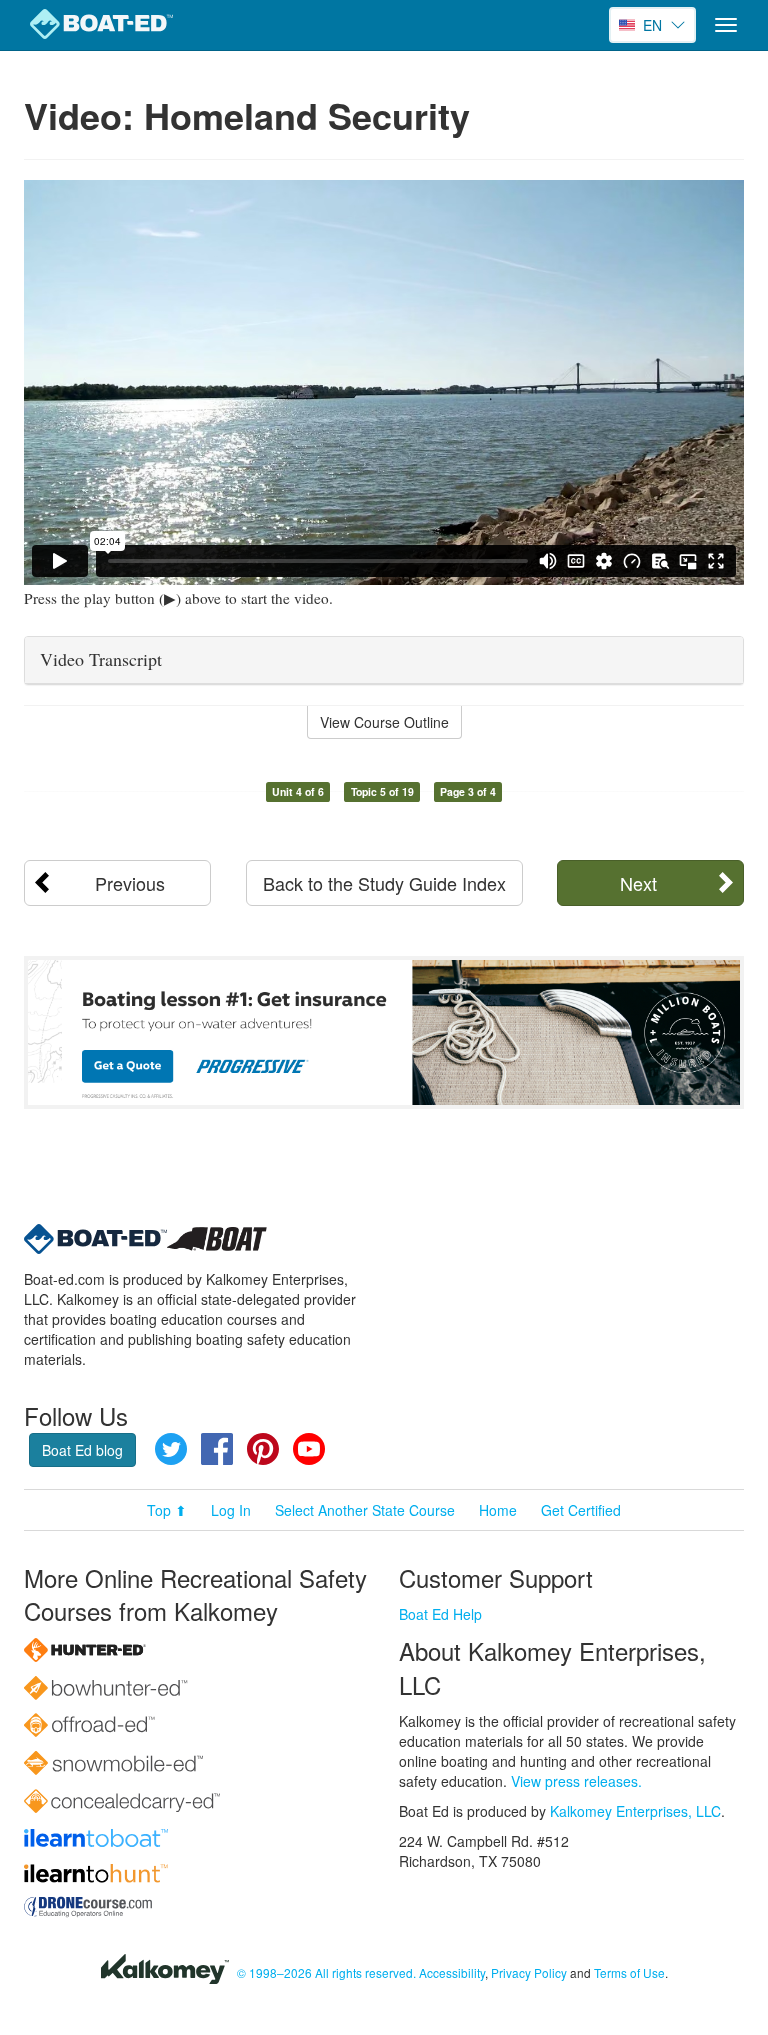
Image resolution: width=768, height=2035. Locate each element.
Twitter (171, 1449)
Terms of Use (629, 1972)
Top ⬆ (167, 1510)
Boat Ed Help (440, 1614)
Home (498, 1510)
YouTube (309, 1449)
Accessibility (452, 1972)
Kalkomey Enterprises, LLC (635, 1811)
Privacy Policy (529, 1972)
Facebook (217, 1449)
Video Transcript (101, 659)
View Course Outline (384, 722)
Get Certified (581, 1510)
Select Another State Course (365, 1510)
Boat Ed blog (82, 1450)
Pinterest (263, 1449)
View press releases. (576, 1781)
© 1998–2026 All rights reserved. (326, 1972)
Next (638, 883)
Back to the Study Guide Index (384, 883)
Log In (231, 1510)
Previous (130, 883)
